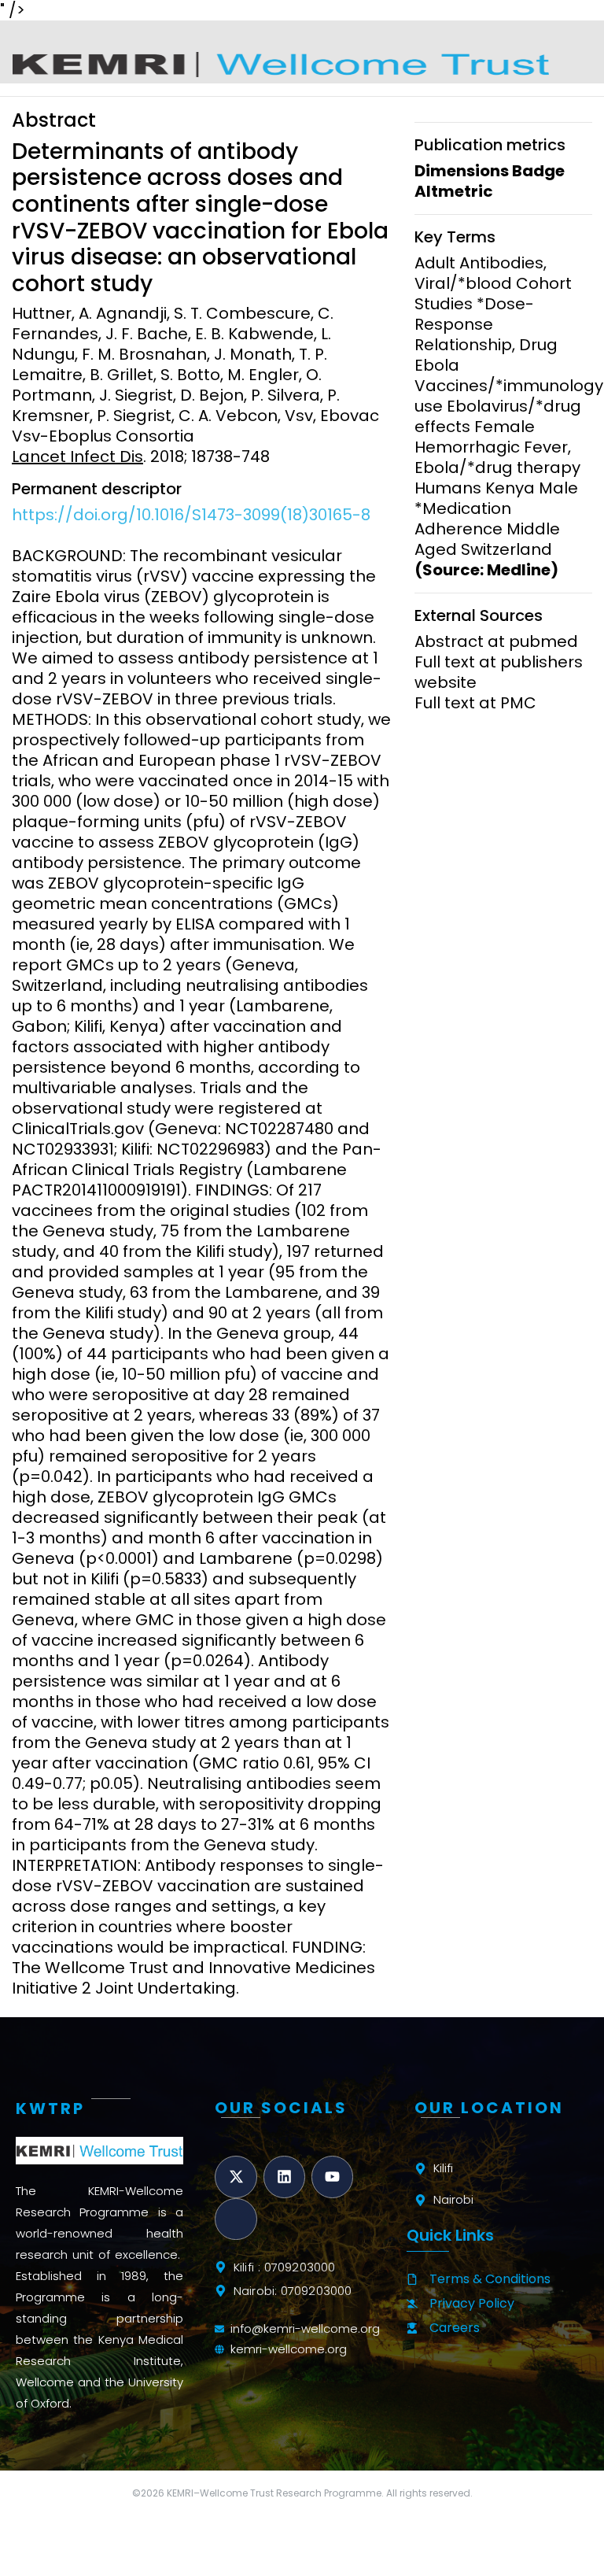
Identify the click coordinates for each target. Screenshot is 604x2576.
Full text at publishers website (499, 672)
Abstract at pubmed (496, 641)
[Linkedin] (284, 2177)
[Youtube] (332, 2177)
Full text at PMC (475, 703)
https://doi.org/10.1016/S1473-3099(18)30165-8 (191, 515)
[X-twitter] (236, 2177)
